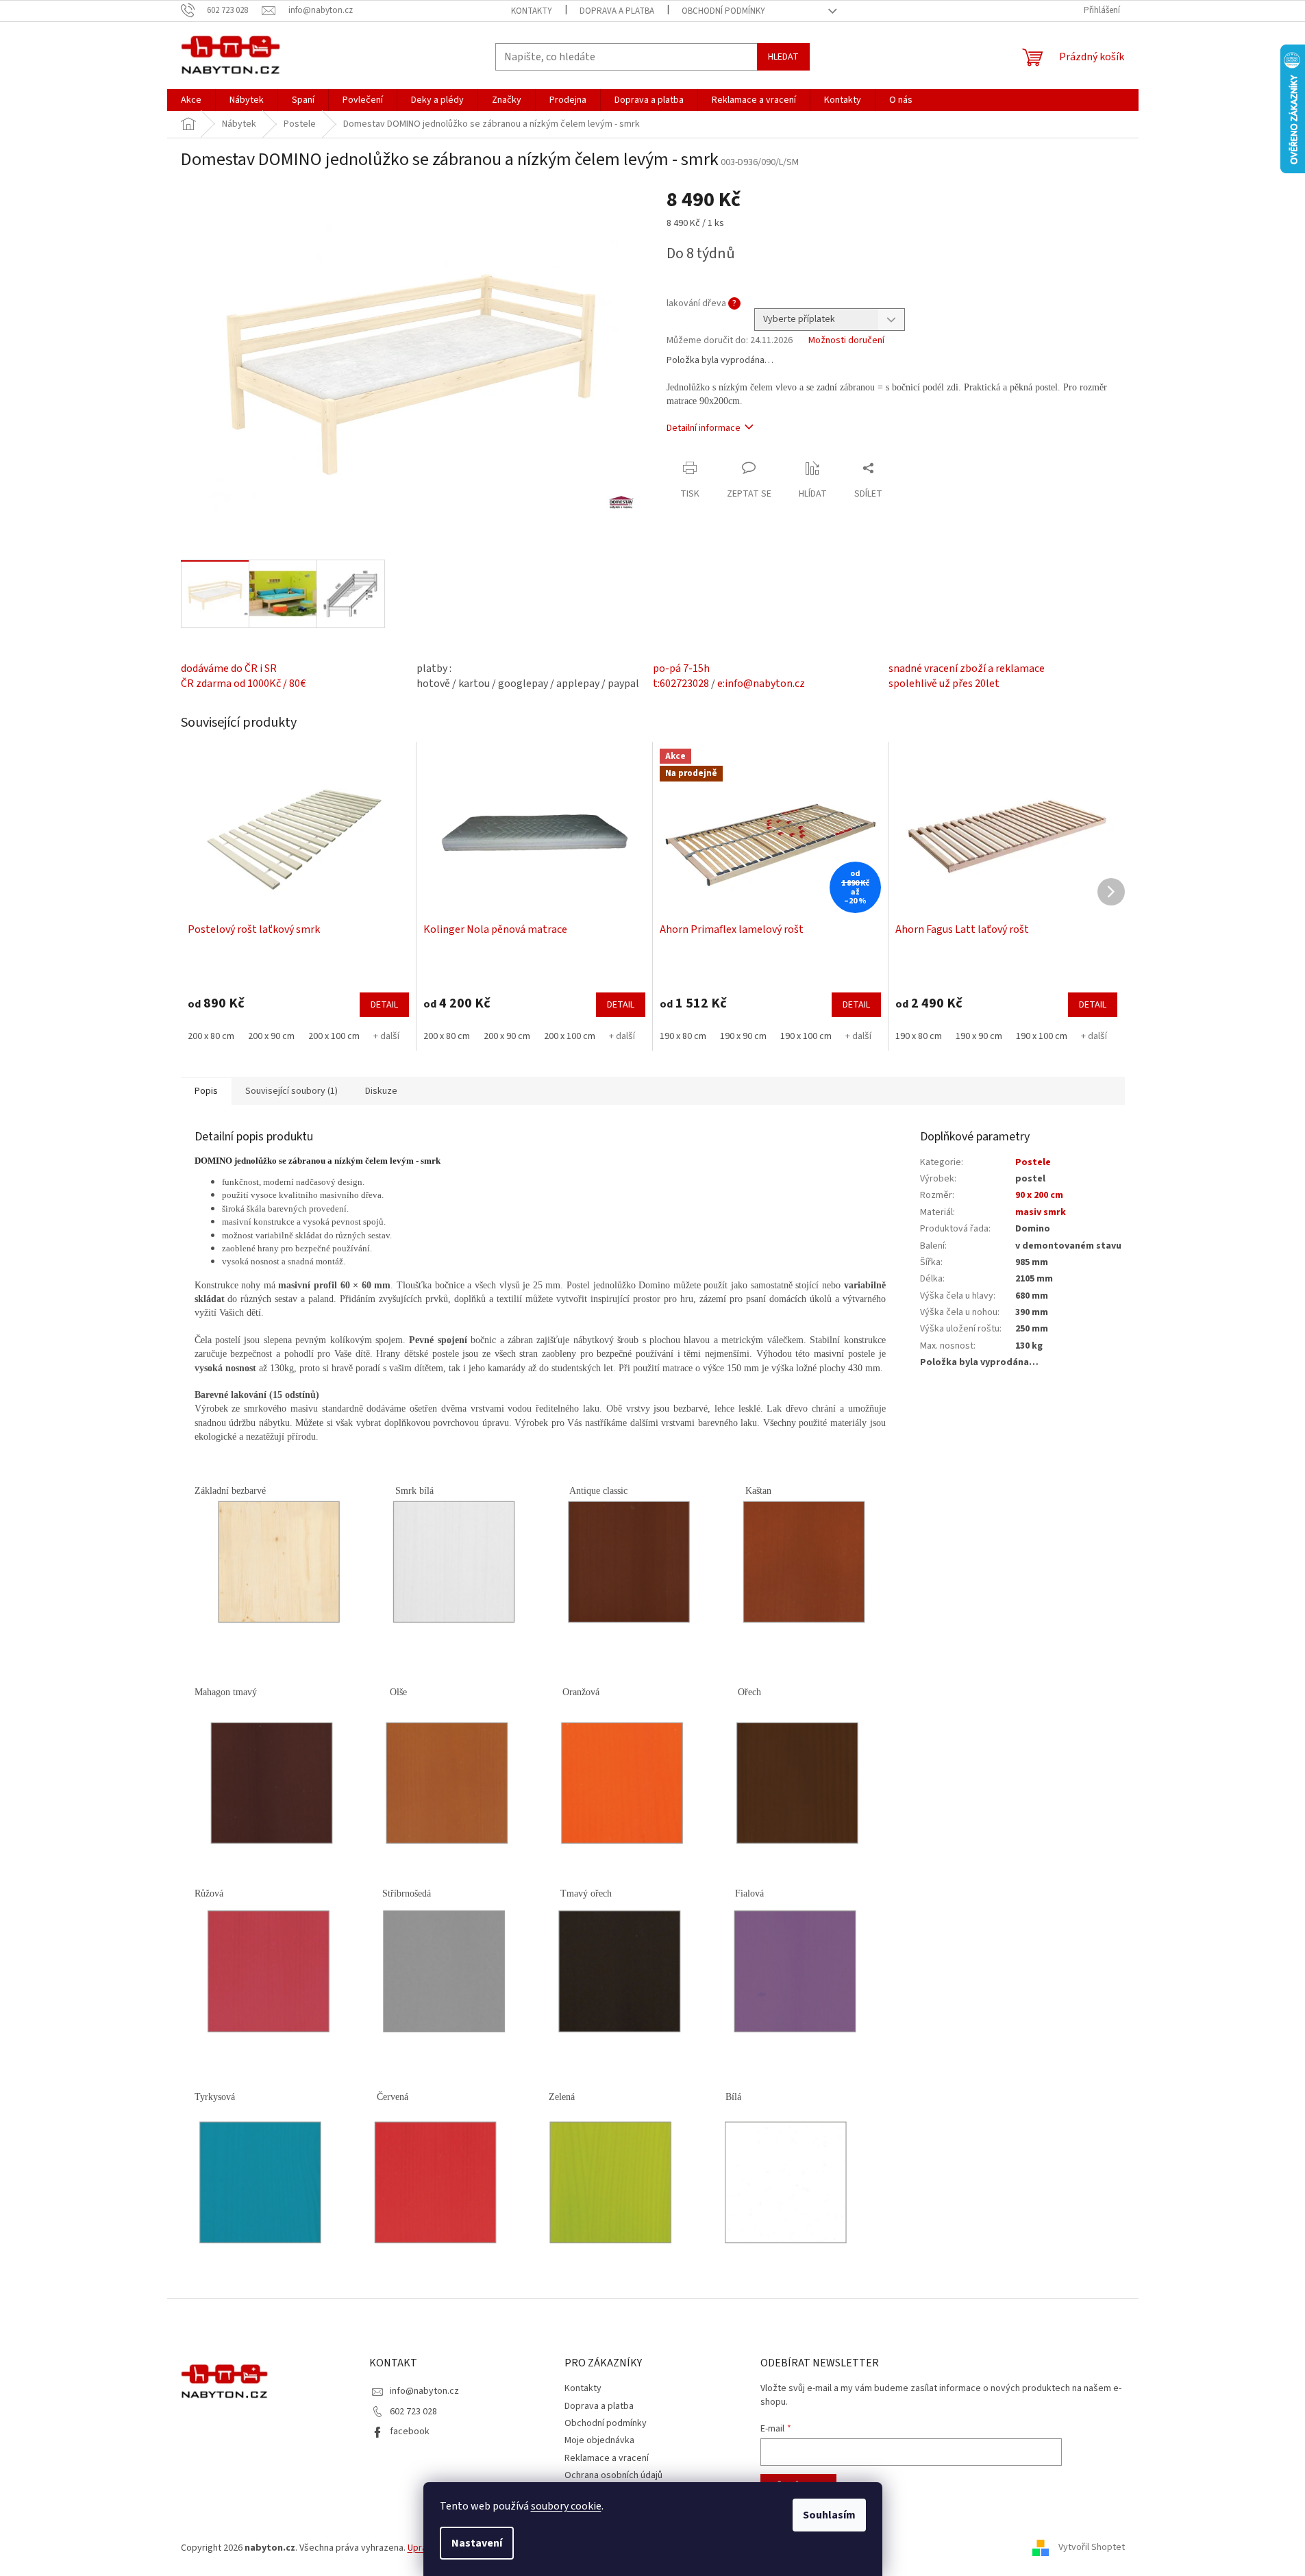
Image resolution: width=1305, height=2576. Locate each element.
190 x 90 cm (743, 1036)
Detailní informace (704, 428)
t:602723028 (681, 684)
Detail (384, 1005)
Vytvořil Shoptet (1092, 2548)
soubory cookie (566, 2506)
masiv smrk (1041, 1212)
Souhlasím (829, 2515)
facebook (410, 2431)
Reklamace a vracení (607, 2458)
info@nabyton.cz (424, 2391)
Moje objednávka (599, 2440)
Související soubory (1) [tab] (291, 1091)
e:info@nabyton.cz (761, 684)
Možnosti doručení (846, 341)
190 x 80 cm (683, 1036)
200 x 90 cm (271, 1036)
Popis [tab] (206, 1091)
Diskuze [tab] (381, 1091)
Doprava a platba (617, 11)
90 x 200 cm (1039, 1195)
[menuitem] (191, 100)
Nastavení (477, 2543)
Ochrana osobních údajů (613, 2475)
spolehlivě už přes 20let (944, 684)
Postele (1033, 1162)
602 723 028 (413, 2412)
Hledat (783, 57)
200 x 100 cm (334, 1036)
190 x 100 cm (806, 1036)
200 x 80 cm (211, 1036)
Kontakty (532, 11)
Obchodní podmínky (723, 11)
